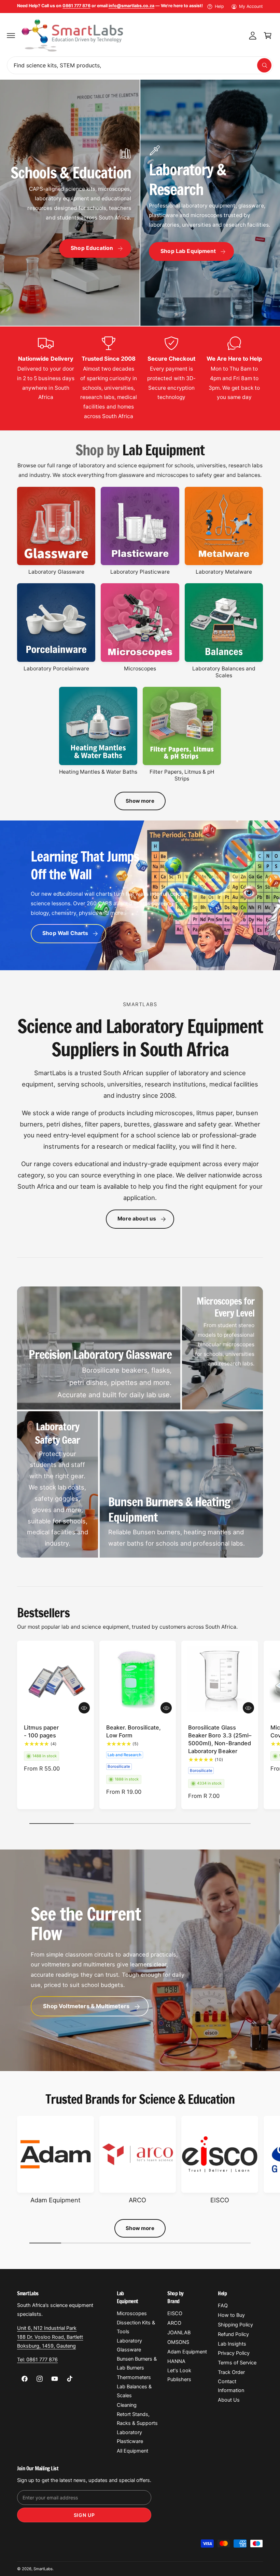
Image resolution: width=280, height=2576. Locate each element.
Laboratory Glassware (56, 572)
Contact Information (231, 2386)
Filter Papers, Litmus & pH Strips (182, 775)
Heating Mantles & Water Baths (98, 772)
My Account (251, 6)
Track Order (231, 2372)
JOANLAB (179, 2333)
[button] (11, 36)
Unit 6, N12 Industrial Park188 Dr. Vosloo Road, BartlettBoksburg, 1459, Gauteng (50, 2337)
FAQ (223, 2306)
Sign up (84, 2515)
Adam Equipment (55, 2200)
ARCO (137, 2200)
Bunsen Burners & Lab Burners (137, 2363)
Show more (140, 801)
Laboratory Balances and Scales (224, 672)
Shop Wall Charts (65, 933)
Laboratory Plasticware (140, 572)
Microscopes (140, 669)
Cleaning (127, 2405)
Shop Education (92, 248)
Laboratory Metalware (224, 572)
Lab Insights (232, 2344)
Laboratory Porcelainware (56, 669)
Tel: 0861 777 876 (37, 2360)
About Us (229, 2400)
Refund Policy (233, 2334)
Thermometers (134, 2377)
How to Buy (231, 2315)
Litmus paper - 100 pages (41, 1731)
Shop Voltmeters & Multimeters (86, 2006)
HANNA (176, 2361)
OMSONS (178, 2342)
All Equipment (132, 2451)
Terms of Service (237, 2363)
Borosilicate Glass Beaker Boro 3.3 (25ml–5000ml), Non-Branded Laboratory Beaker (220, 1739)
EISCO (220, 2200)
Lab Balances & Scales (134, 2391)
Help (219, 6)
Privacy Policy (234, 2353)
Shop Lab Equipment (188, 251)
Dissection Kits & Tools (136, 2327)
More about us (137, 1219)
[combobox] (140, 65)
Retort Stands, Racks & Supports (137, 2419)
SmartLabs (43, 2569)
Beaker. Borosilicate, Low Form (134, 1731)
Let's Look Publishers (179, 2375)
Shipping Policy (235, 2325)
